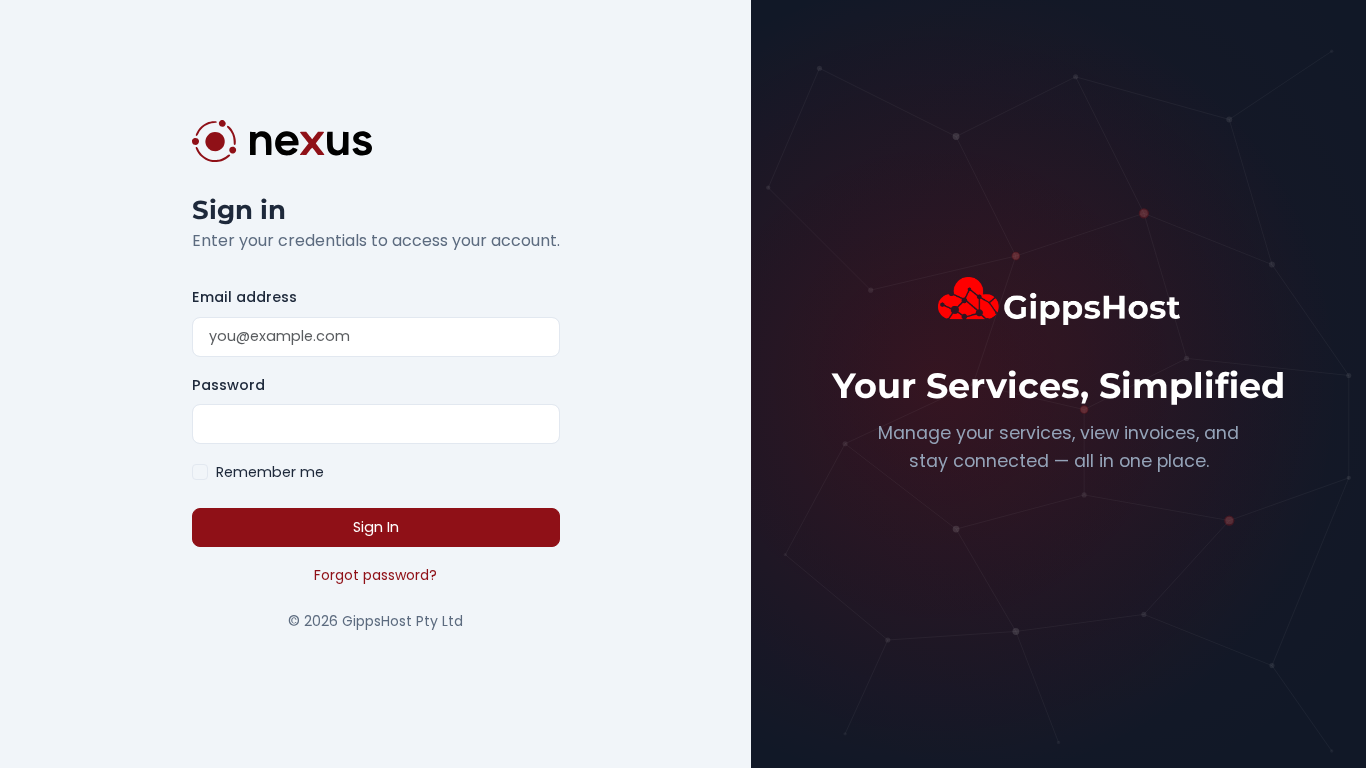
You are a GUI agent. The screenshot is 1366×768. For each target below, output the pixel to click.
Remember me (270, 472)
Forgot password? (375, 575)
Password (228, 385)
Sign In (376, 527)
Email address (244, 297)
